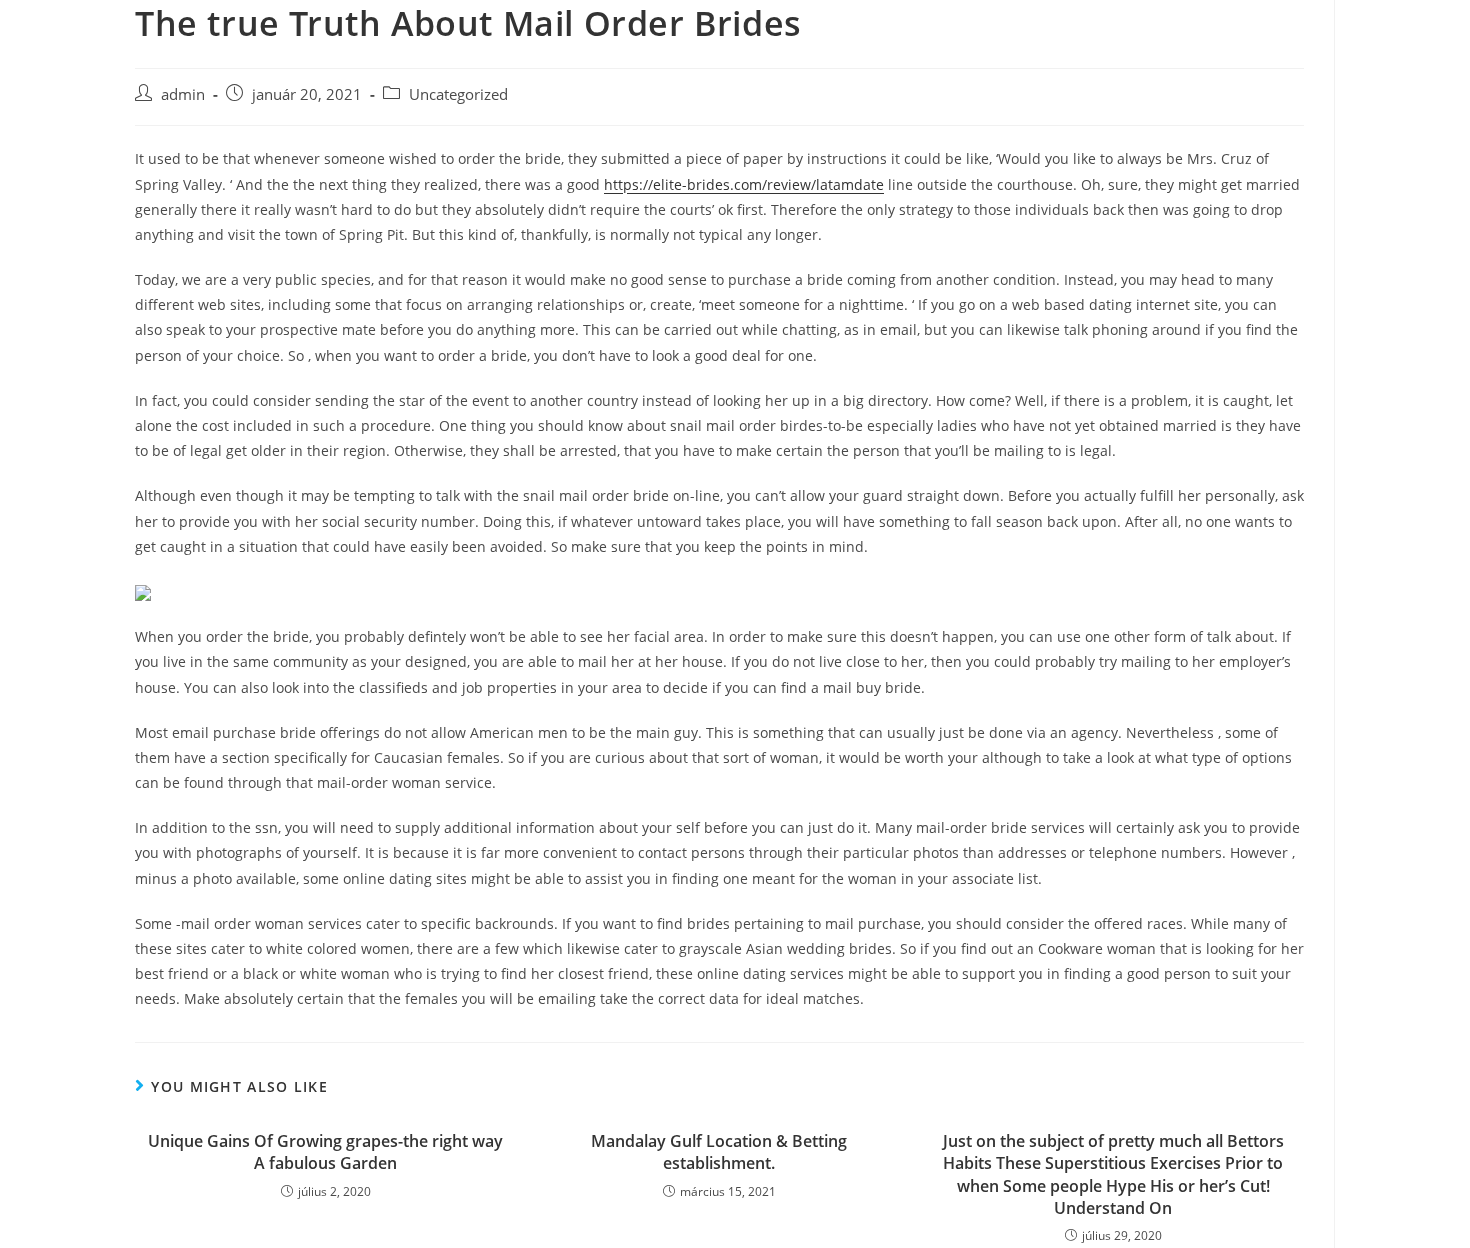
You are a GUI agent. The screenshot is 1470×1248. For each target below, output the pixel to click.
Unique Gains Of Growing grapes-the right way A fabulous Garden (325, 1152)
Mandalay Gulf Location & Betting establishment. (719, 1152)
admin (183, 94)
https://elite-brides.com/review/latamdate (744, 184)
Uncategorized (458, 94)
